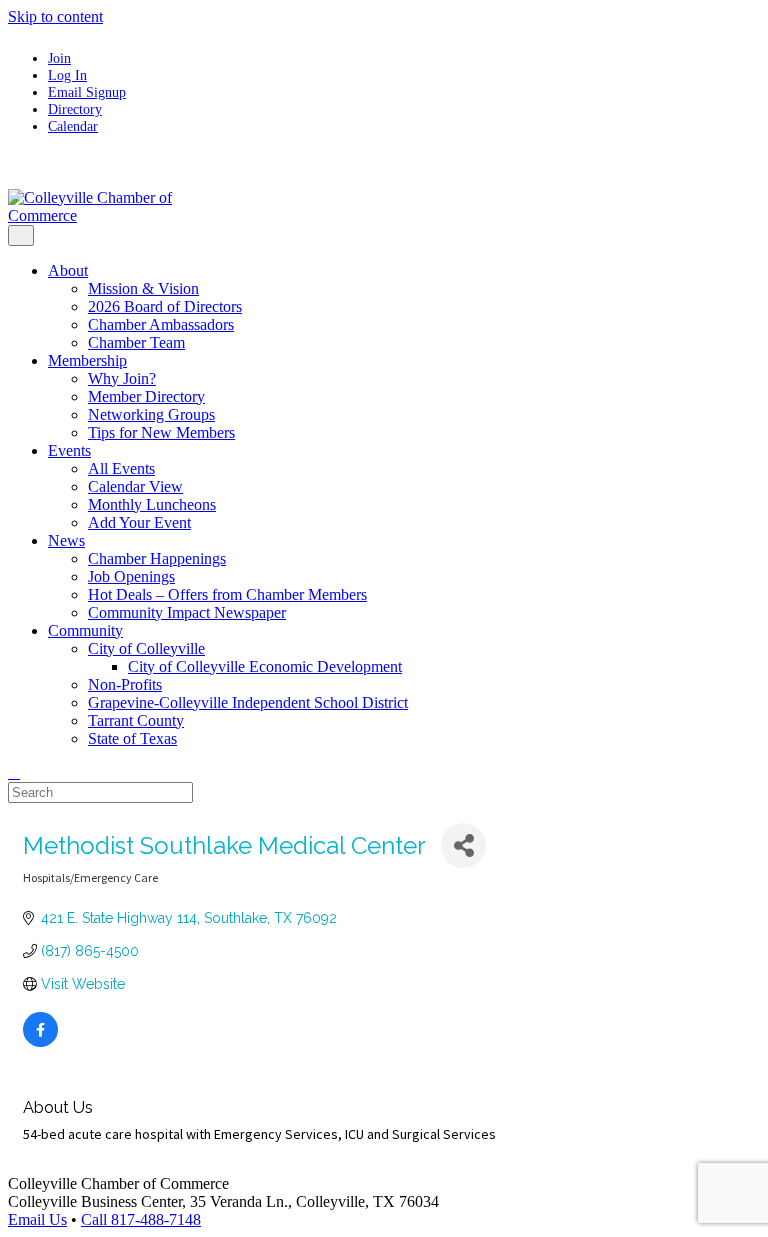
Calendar (73, 126)
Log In (67, 75)
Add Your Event (139, 522)
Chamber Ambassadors (161, 324)
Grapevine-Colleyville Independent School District (248, 702)
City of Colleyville (146, 648)
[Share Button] (463, 845)
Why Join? (122, 378)
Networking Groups (151, 414)
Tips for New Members (161, 432)
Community (85, 630)
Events (69, 450)
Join (59, 58)
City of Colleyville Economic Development (265, 666)
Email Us (37, 1219)
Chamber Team (136, 342)
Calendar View (135, 486)
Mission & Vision (143, 288)
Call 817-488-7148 (141, 1219)
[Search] (14, 772)
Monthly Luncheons (152, 504)
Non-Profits (125, 684)
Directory (75, 109)
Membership (87, 360)
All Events (121, 468)
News (66, 540)
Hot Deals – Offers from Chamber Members (227, 594)
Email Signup (87, 92)
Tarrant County (136, 720)
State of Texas (132, 738)
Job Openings (131, 576)
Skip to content (55, 16)
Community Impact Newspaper (187, 612)
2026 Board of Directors (165, 306)
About (68, 270)
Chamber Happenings (157, 558)
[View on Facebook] (40, 1042)
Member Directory (146, 396)
